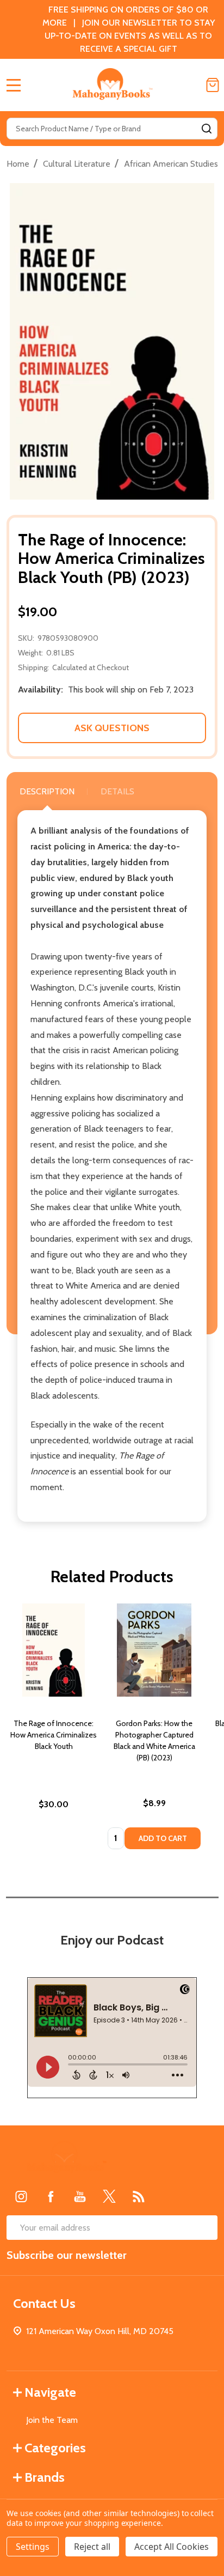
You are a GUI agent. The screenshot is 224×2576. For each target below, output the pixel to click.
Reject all (92, 2547)
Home (18, 164)
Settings (33, 2547)
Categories (55, 2448)
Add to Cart (163, 1838)
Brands (45, 2477)
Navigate (50, 2392)
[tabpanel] (54, 1730)
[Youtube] (80, 2196)
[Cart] (213, 85)
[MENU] (14, 85)
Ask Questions (112, 728)
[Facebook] (51, 2196)
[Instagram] (21, 2196)
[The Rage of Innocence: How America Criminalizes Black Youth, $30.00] (54, 1650)
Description (47, 791)
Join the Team (52, 2420)
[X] (109, 2196)
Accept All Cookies (172, 2547)
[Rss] (139, 2196)
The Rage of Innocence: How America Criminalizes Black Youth (54, 1735)
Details (117, 791)
